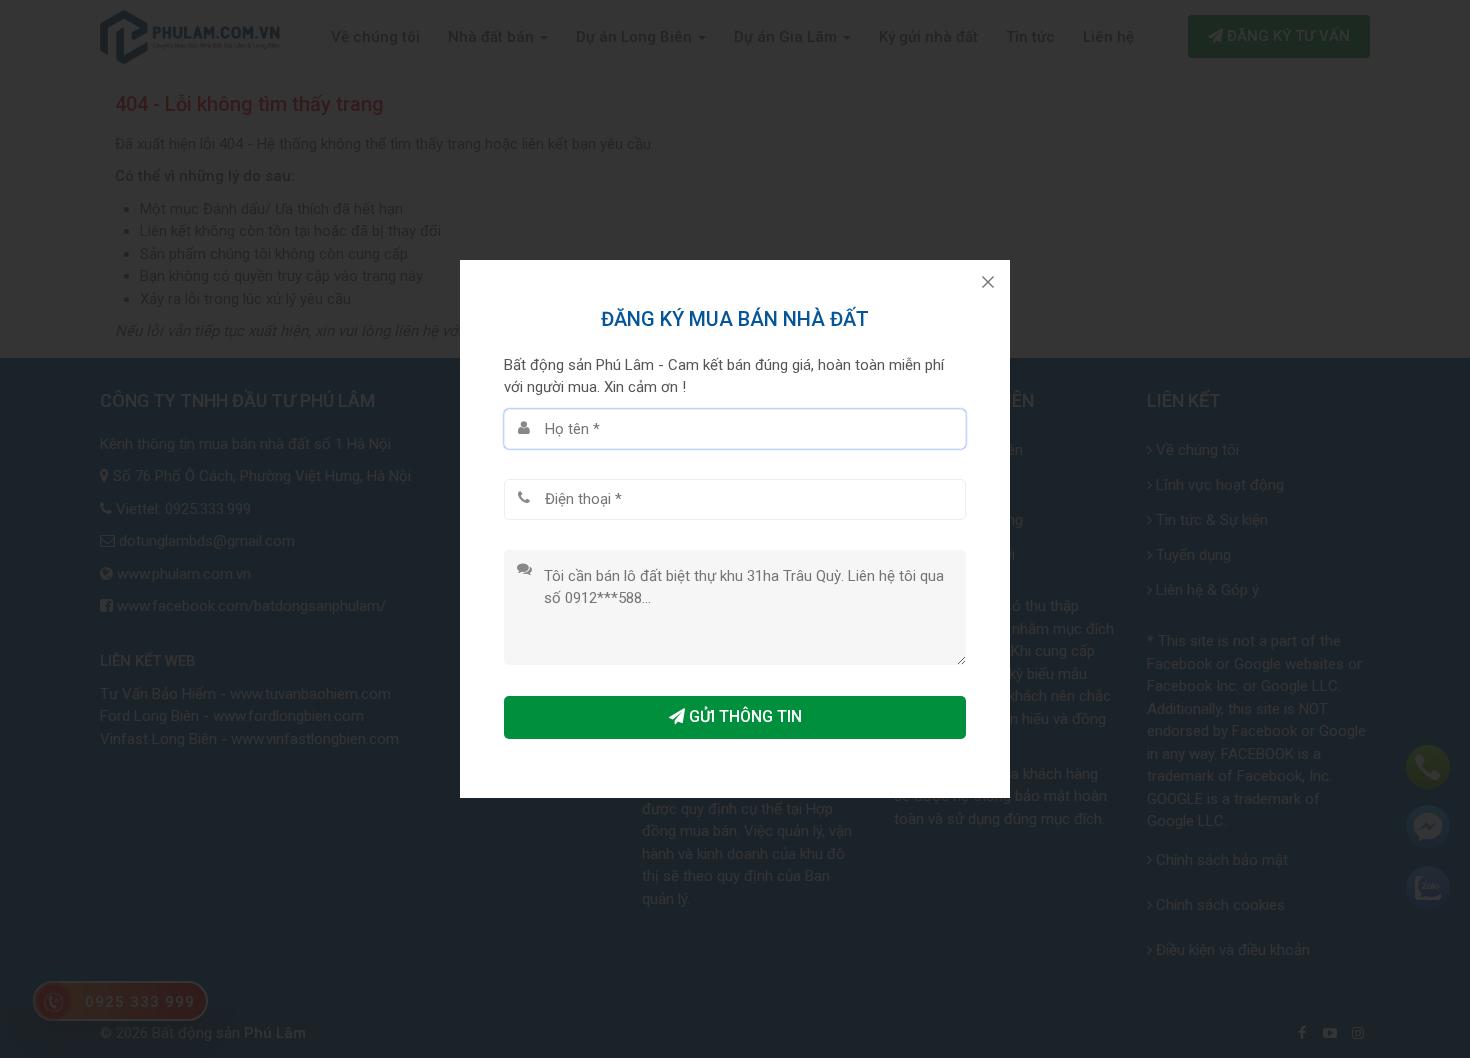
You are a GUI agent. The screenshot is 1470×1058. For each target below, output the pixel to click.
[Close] (988, 282)
